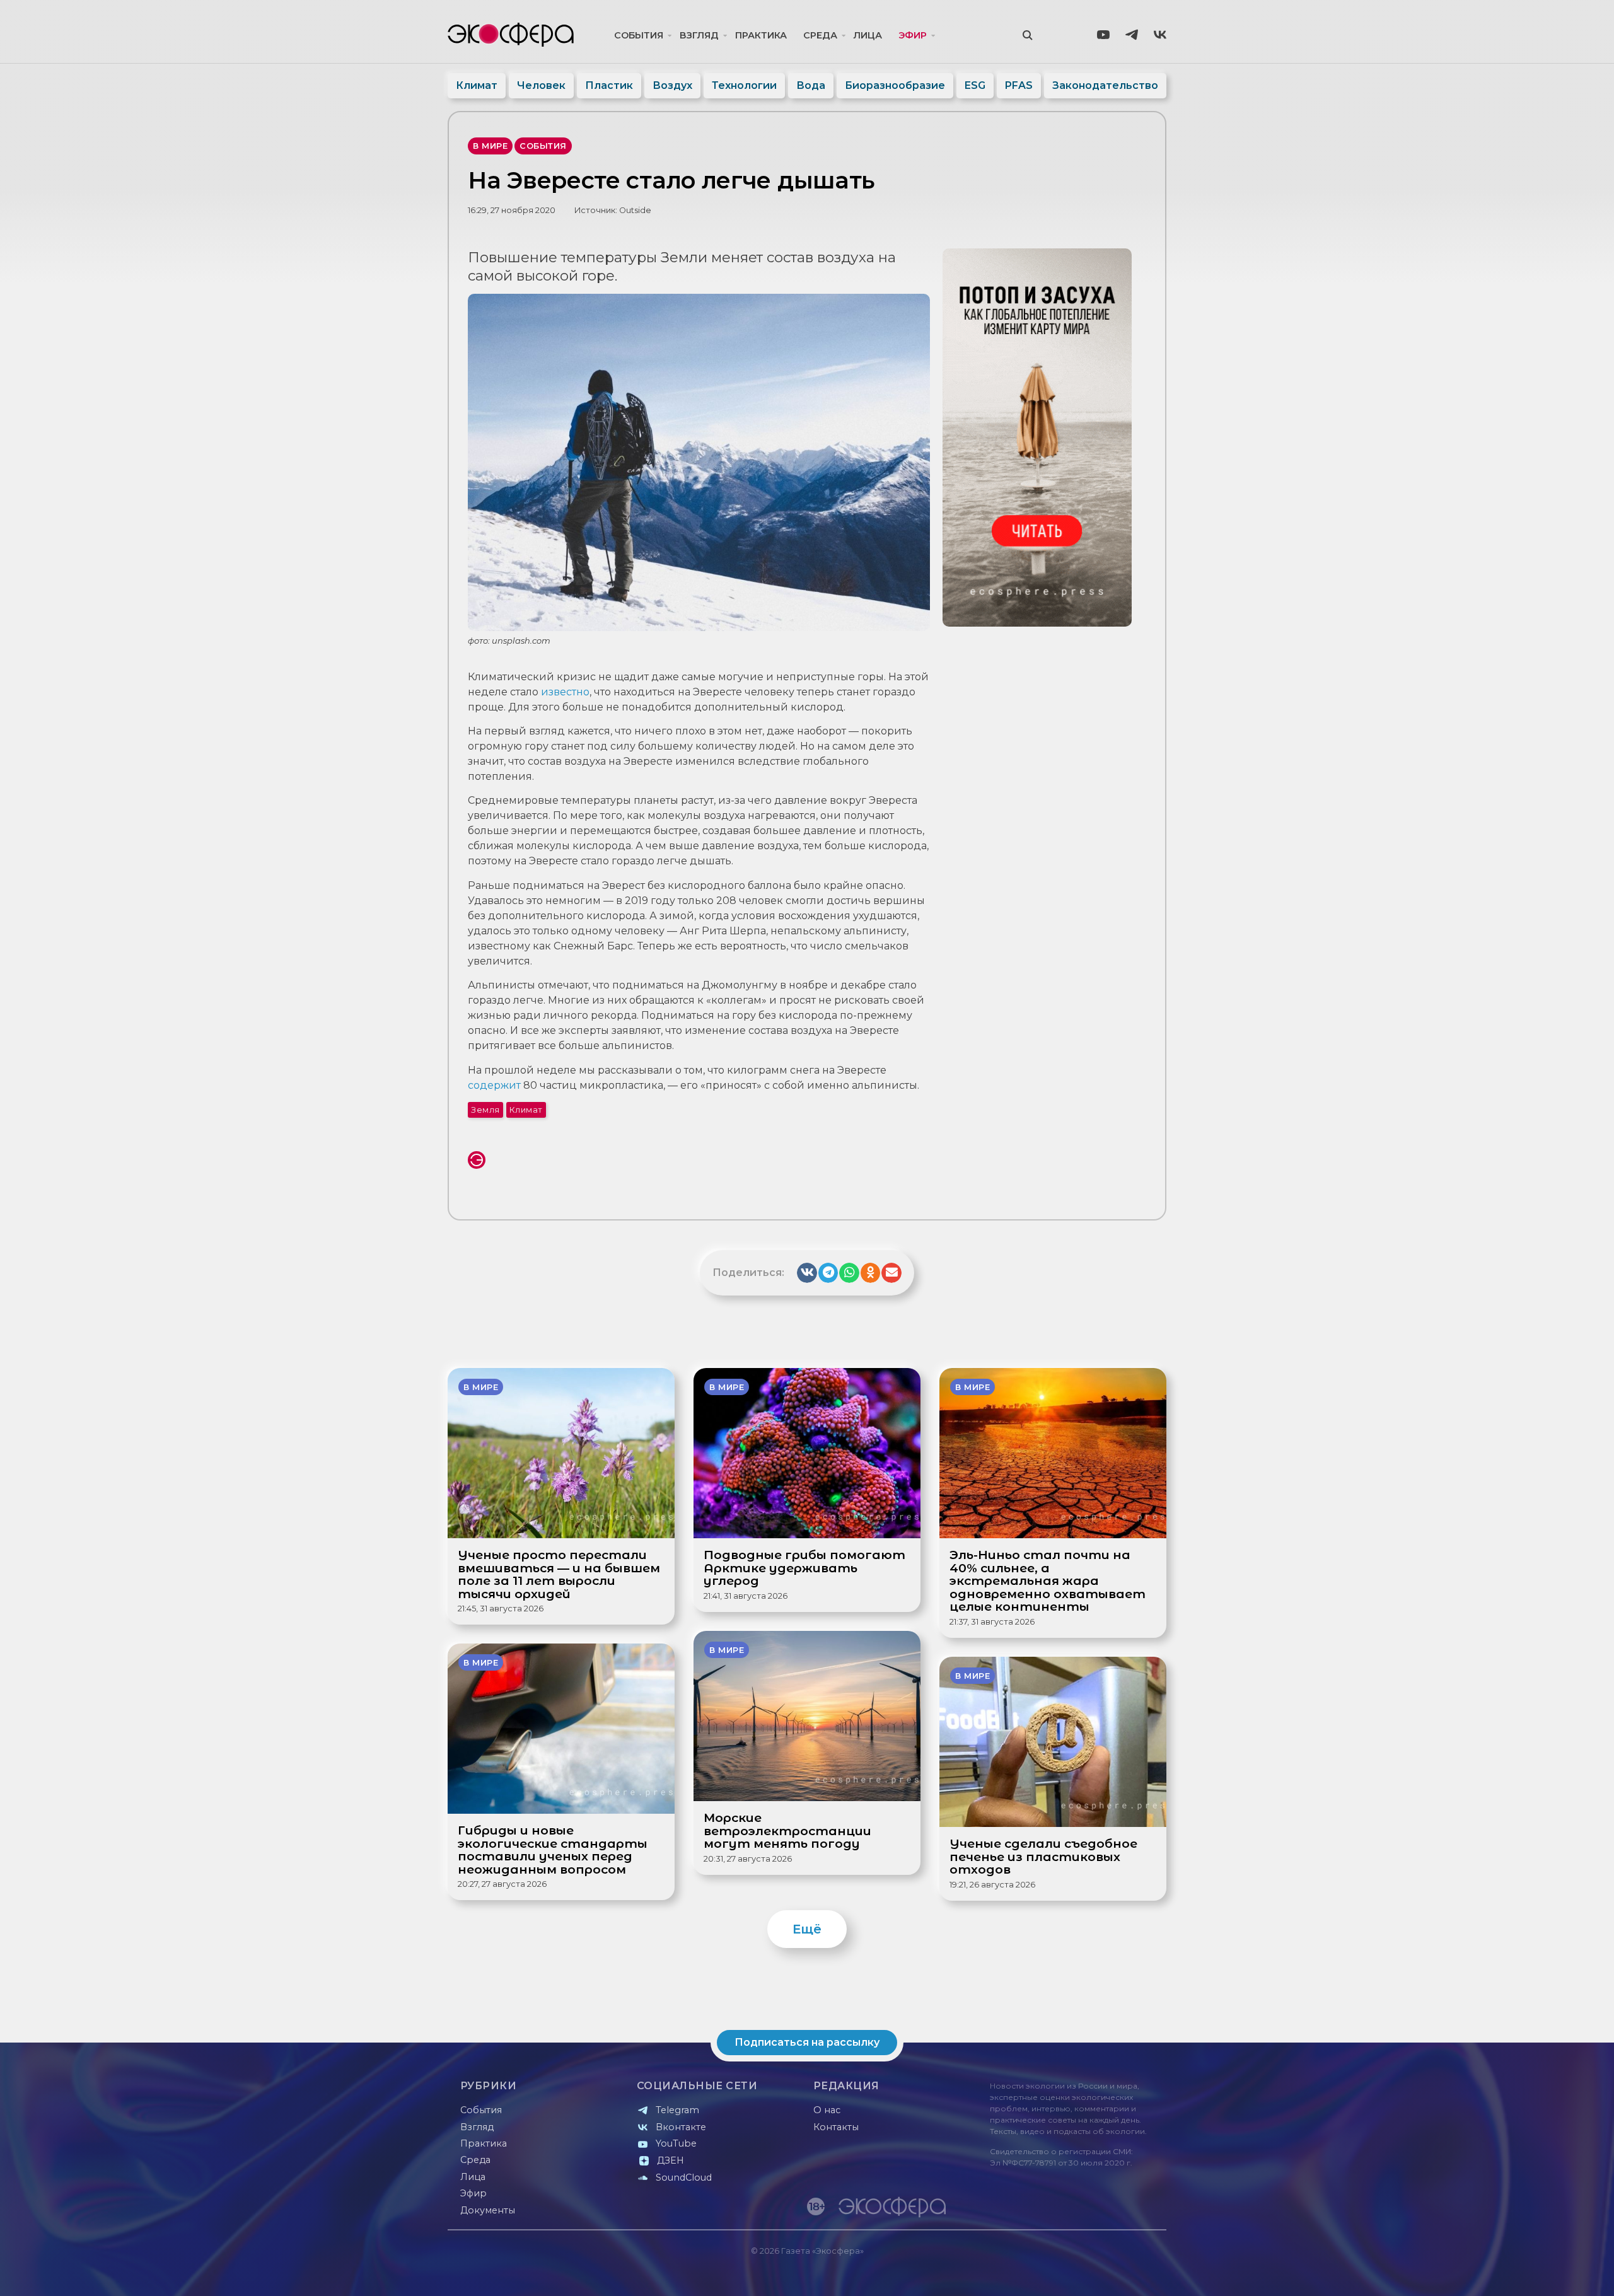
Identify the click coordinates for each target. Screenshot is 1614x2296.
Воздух (672, 85)
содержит (494, 1085)
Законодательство (1105, 85)
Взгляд (699, 35)
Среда (820, 35)
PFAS (1019, 85)
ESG (975, 85)
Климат (477, 85)
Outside (635, 210)
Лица (868, 35)
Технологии (744, 85)
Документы (488, 2210)
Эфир (913, 35)
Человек (541, 85)
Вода (811, 85)
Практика (761, 35)
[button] (807, 1273)
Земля (485, 1110)
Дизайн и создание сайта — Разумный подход (1089, 2274)
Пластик (609, 85)
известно (565, 692)
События (639, 35)
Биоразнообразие (895, 85)
